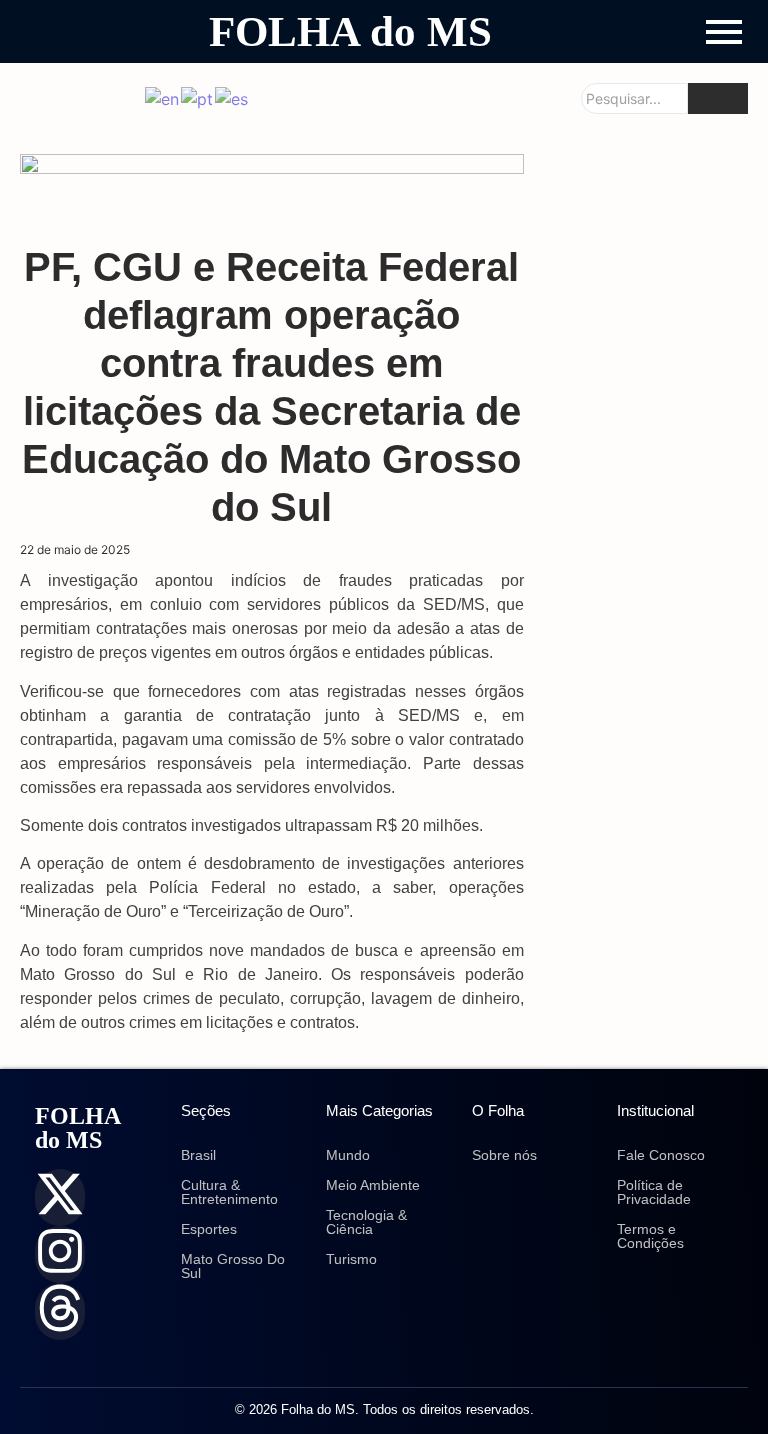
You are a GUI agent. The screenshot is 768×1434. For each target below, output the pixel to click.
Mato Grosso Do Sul (233, 1266)
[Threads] (60, 1311)
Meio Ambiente (373, 1185)
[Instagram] (60, 1254)
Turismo (351, 1259)
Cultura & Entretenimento (229, 1192)
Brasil (198, 1155)
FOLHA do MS (350, 31)
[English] (163, 98)
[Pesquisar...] (718, 98)
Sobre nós (504, 1155)
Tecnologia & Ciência (366, 1222)
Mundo (348, 1155)
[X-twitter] (60, 1197)
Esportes (209, 1229)
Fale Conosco (661, 1155)
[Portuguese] (198, 98)
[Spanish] (232, 98)
